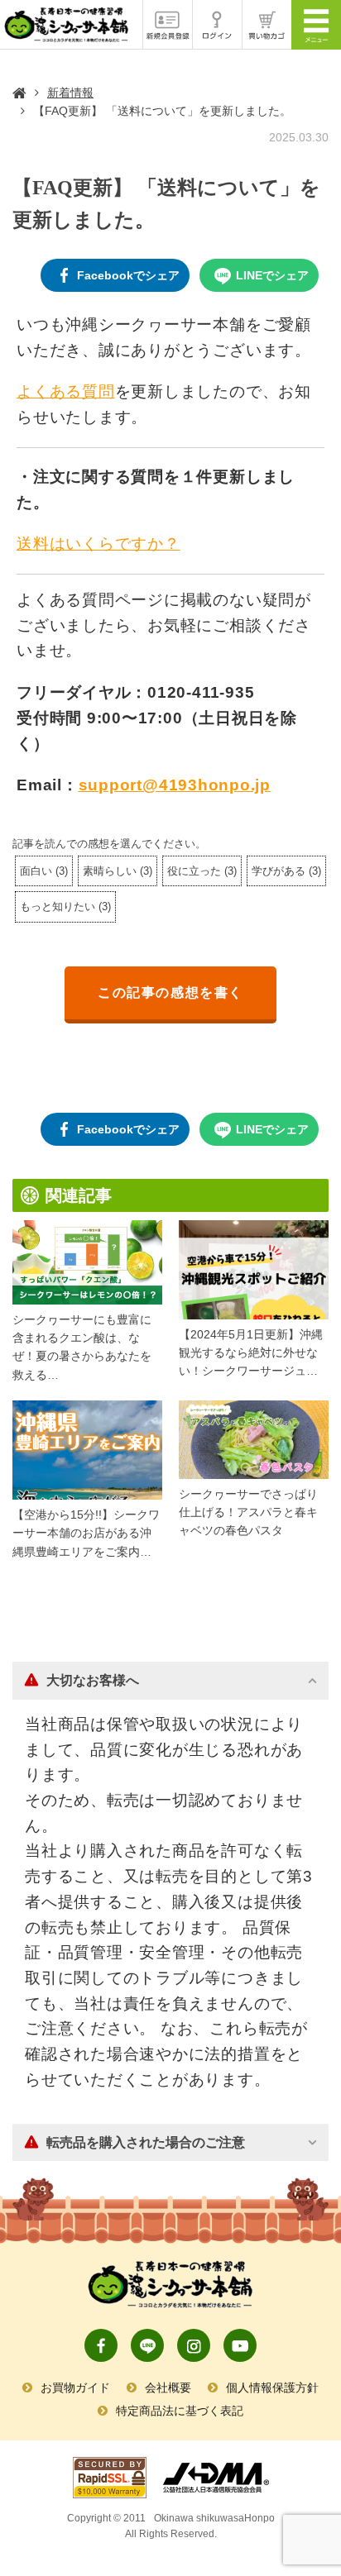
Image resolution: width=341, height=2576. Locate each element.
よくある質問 (66, 391)
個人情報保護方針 (272, 2388)
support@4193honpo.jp (175, 785)
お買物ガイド (75, 2388)
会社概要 (168, 2388)
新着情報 (70, 93)
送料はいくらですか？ (98, 544)
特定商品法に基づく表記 (180, 2411)
